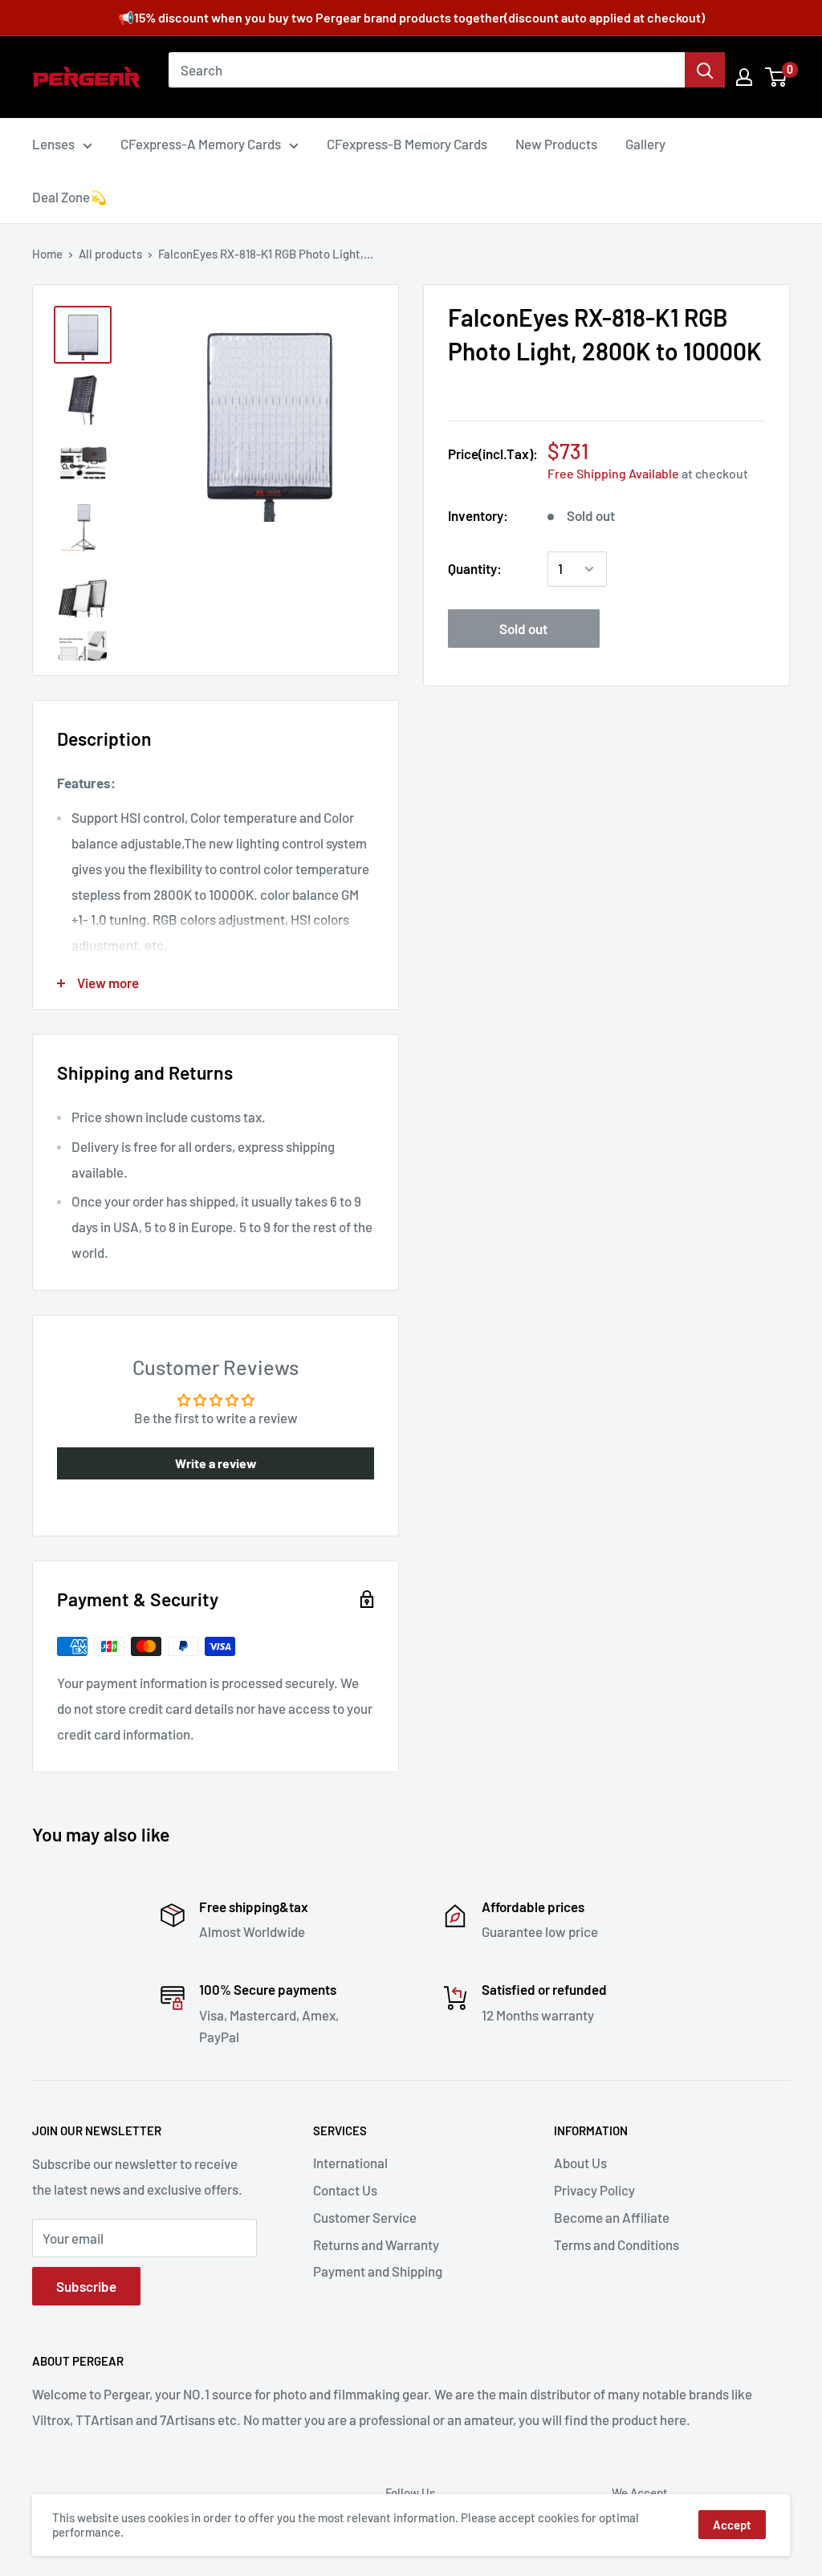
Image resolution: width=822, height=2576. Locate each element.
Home (47, 254)
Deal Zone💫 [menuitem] (69, 197)
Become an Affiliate (612, 2217)
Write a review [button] (216, 1463)
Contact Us (345, 2190)
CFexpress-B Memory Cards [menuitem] (407, 144)
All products (110, 254)
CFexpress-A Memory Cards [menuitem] (201, 144)
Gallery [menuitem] (645, 144)
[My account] (744, 77)
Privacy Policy (594, 2190)
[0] (777, 77)
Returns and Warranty (376, 2244)
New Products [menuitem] (556, 144)
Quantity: (475, 568)
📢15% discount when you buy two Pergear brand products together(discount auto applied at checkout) (411, 17)
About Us (580, 2163)
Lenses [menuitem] (53, 144)
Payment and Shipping (378, 2271)
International (350, 2163)
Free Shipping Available (613, 473)
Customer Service (365, 2217)
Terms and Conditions (616, 2244)
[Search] (705, 70)
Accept (732, 2525)
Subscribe (86, 2286)
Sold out (523, 629)
